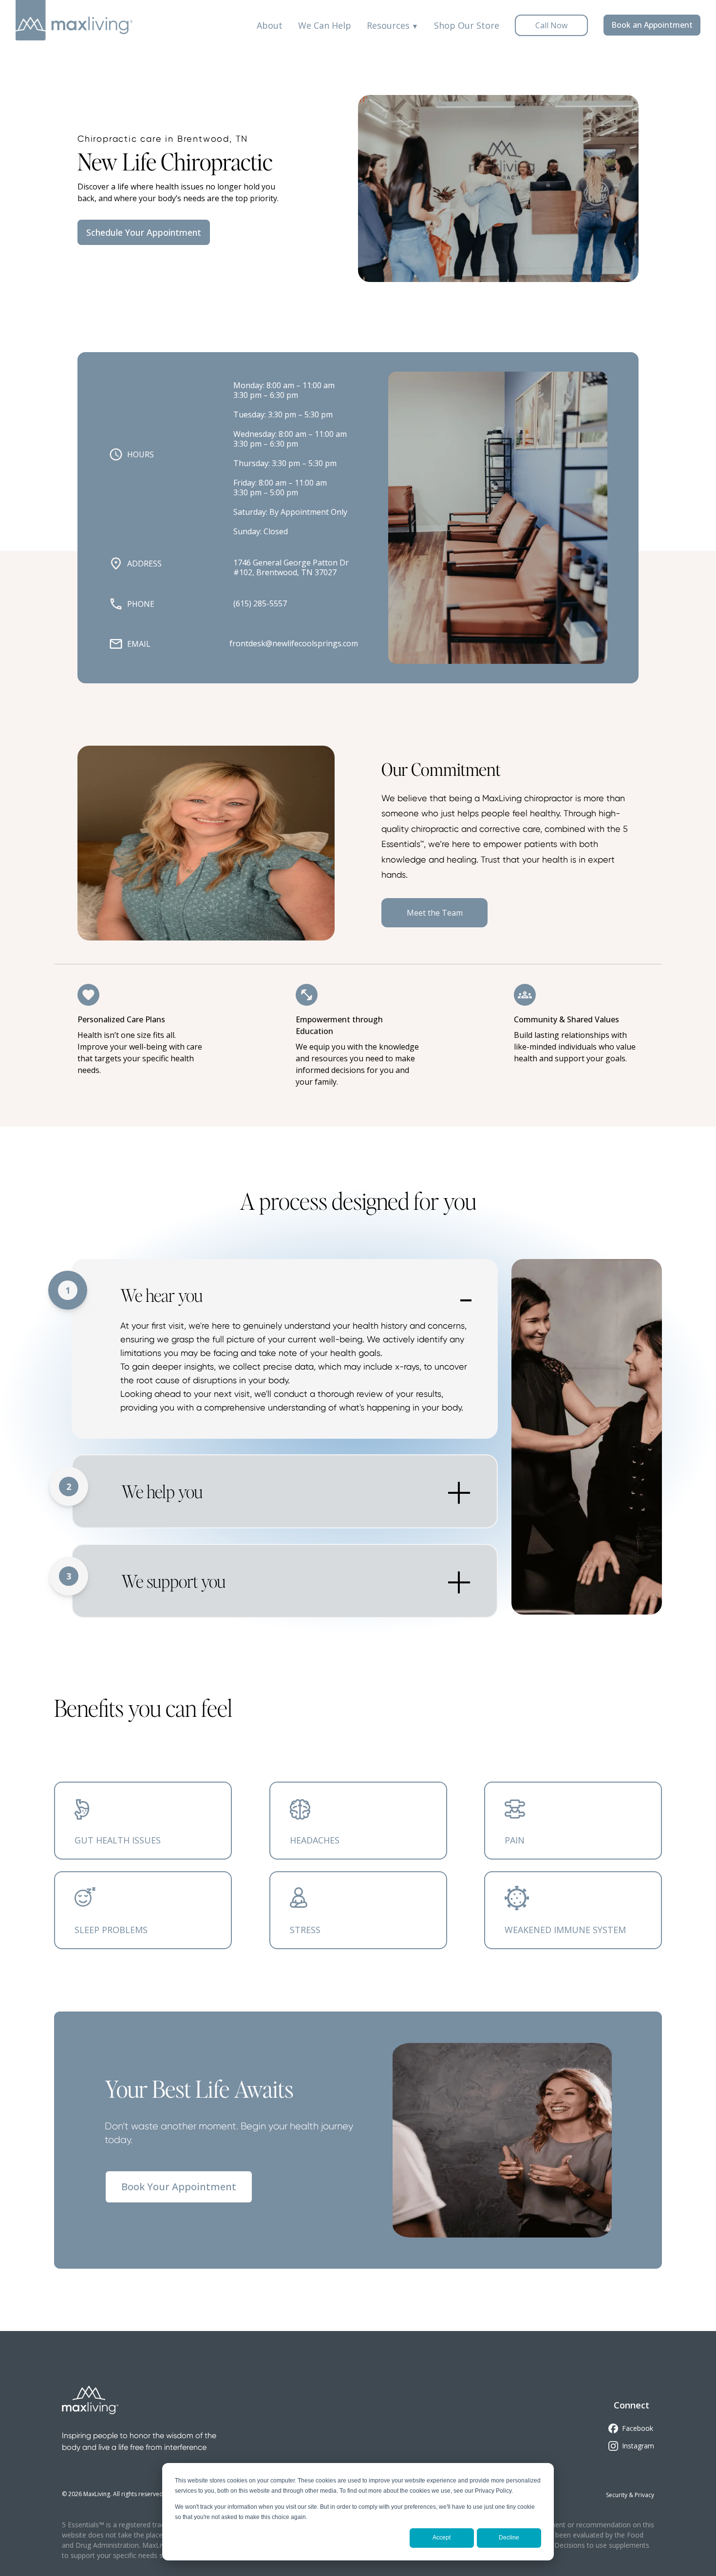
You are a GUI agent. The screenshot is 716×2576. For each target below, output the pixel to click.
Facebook (638, 2428)
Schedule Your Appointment (144, 232)
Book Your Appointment (179, 2187)
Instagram (638, 2446)
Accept (442, 2538)
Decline (509, 2538)
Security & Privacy (630, 2495)
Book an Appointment (652, 25)
